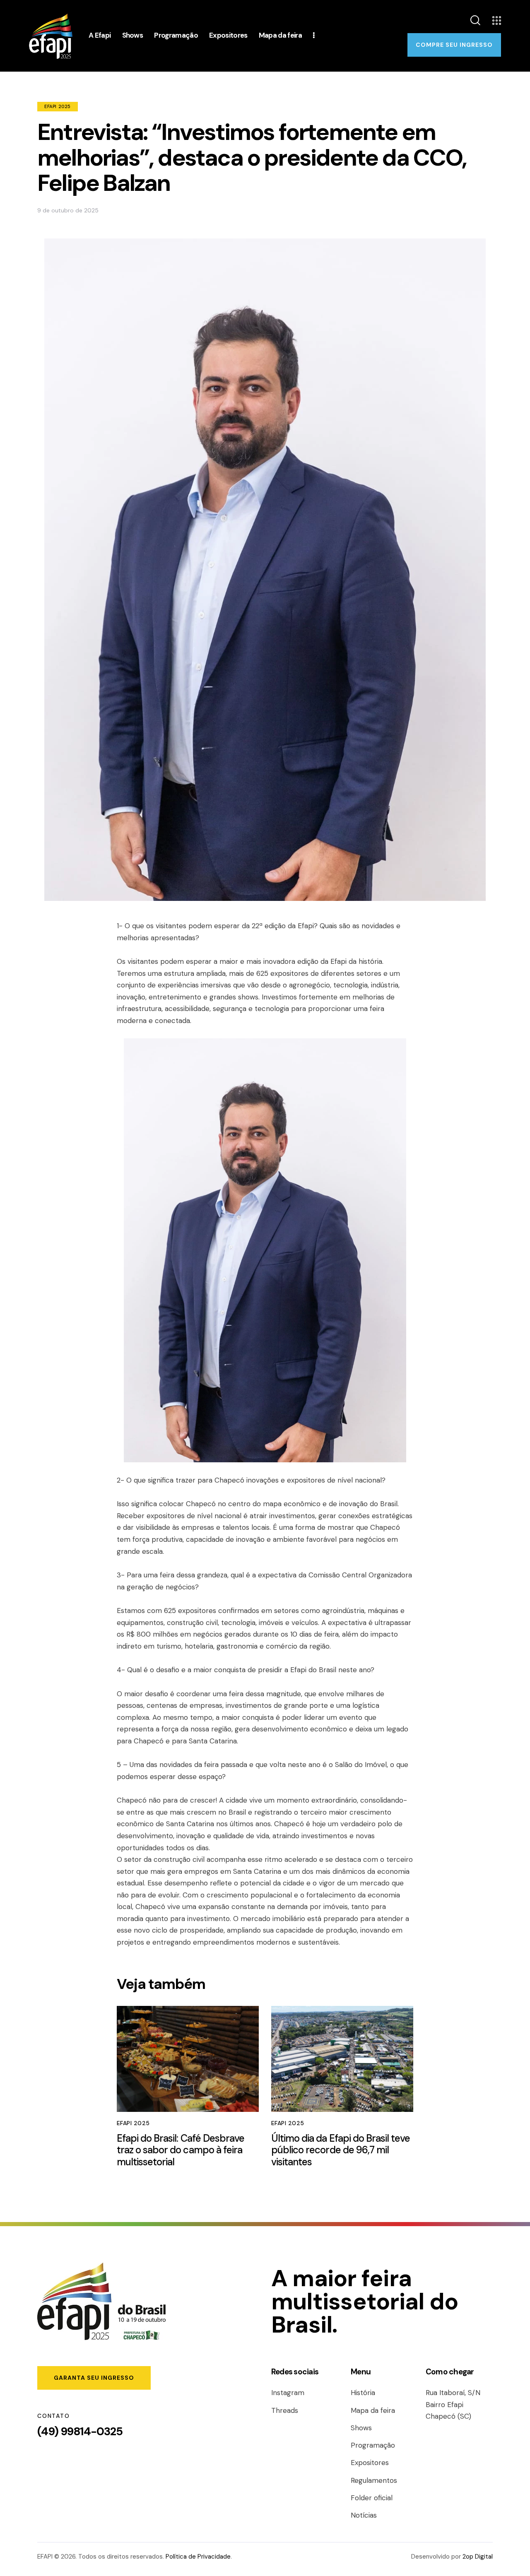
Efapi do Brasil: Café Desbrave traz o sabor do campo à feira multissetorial (181, 2150)
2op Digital (478, 2557)
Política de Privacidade (198, 2557)
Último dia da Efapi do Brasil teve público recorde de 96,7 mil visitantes (341, 2150)
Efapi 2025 (58, 106)
